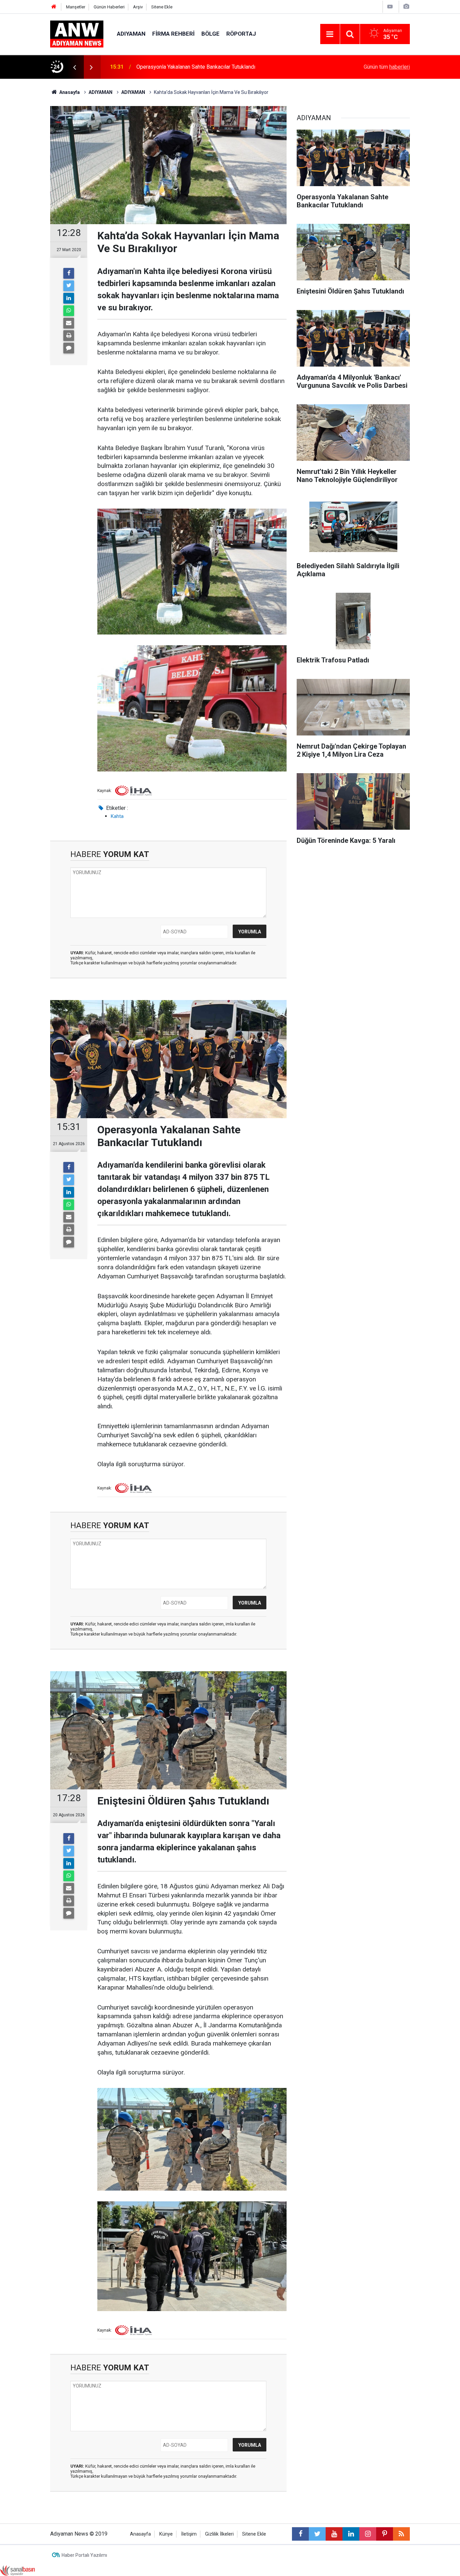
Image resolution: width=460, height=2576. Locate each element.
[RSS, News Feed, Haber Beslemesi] (401, 2534)
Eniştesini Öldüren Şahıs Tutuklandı (177, 67)
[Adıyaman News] (77, 33)
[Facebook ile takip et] (300, 2534)
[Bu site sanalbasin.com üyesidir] (18, 2570)
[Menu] (330, 34)
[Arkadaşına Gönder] (69, 323)
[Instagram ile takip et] (368, 2534)
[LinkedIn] (69, 298)
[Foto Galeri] (406, 7)
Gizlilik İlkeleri (219, 2534)
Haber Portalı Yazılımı (84, 2555)
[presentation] (74, 67)
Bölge (210, 34)
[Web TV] (390, 7)
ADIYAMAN (131, 34)
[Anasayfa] (54, 7)
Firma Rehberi (173, 34)
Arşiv (138, 7)
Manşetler (76, 7)
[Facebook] (69, 273)
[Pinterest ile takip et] (385, 2534)
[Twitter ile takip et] (317, 2534)
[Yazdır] (69, 336)
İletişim (189, 2534)
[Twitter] (69, 286)
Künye (166, 2534)
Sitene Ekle (162, 7)
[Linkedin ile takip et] (351, 2534)
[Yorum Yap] (69, 348)
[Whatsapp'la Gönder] (69, 311)
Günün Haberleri (109, 7)
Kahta (117, 816)
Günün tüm (387, 67)
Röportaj (241, 34)
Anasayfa (140, 2534)
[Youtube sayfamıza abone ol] (334, 2534)
